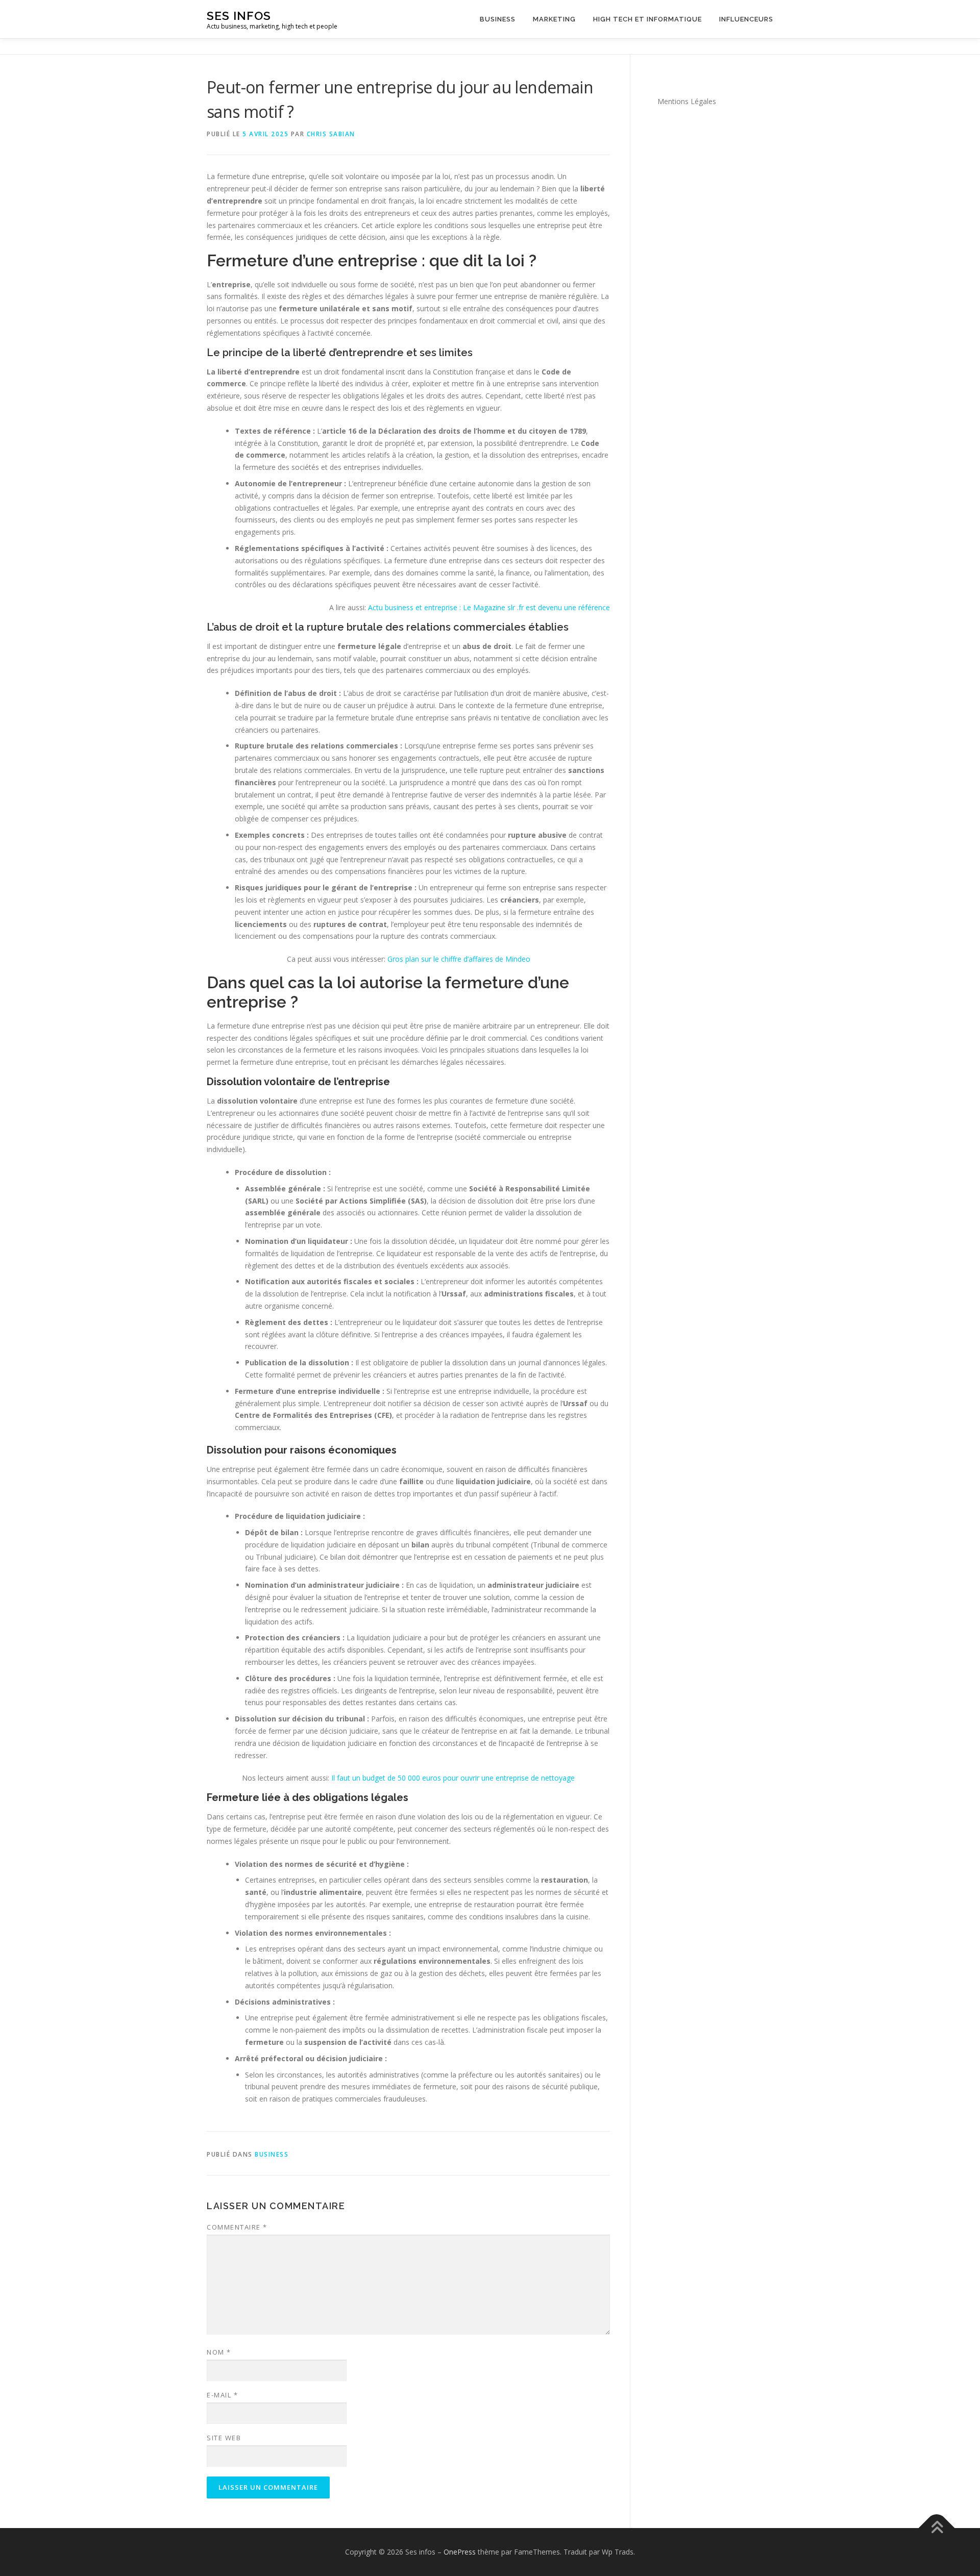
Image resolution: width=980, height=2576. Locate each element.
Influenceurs (746, 19)
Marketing (554, 19)
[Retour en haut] (937, 2528)
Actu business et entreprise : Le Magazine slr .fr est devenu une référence (489, 607)
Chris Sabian (331, 134)
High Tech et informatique (647, 19)
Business (498, 19)
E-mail (222, 2395)
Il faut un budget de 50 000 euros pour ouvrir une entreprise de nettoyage (453, 1778)
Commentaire (237, 2227)
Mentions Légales (687, 101)
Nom (219, 2352)
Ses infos (239, 16)
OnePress (460, 2552)
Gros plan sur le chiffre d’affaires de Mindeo (459, 959)
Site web (224, 2438)
